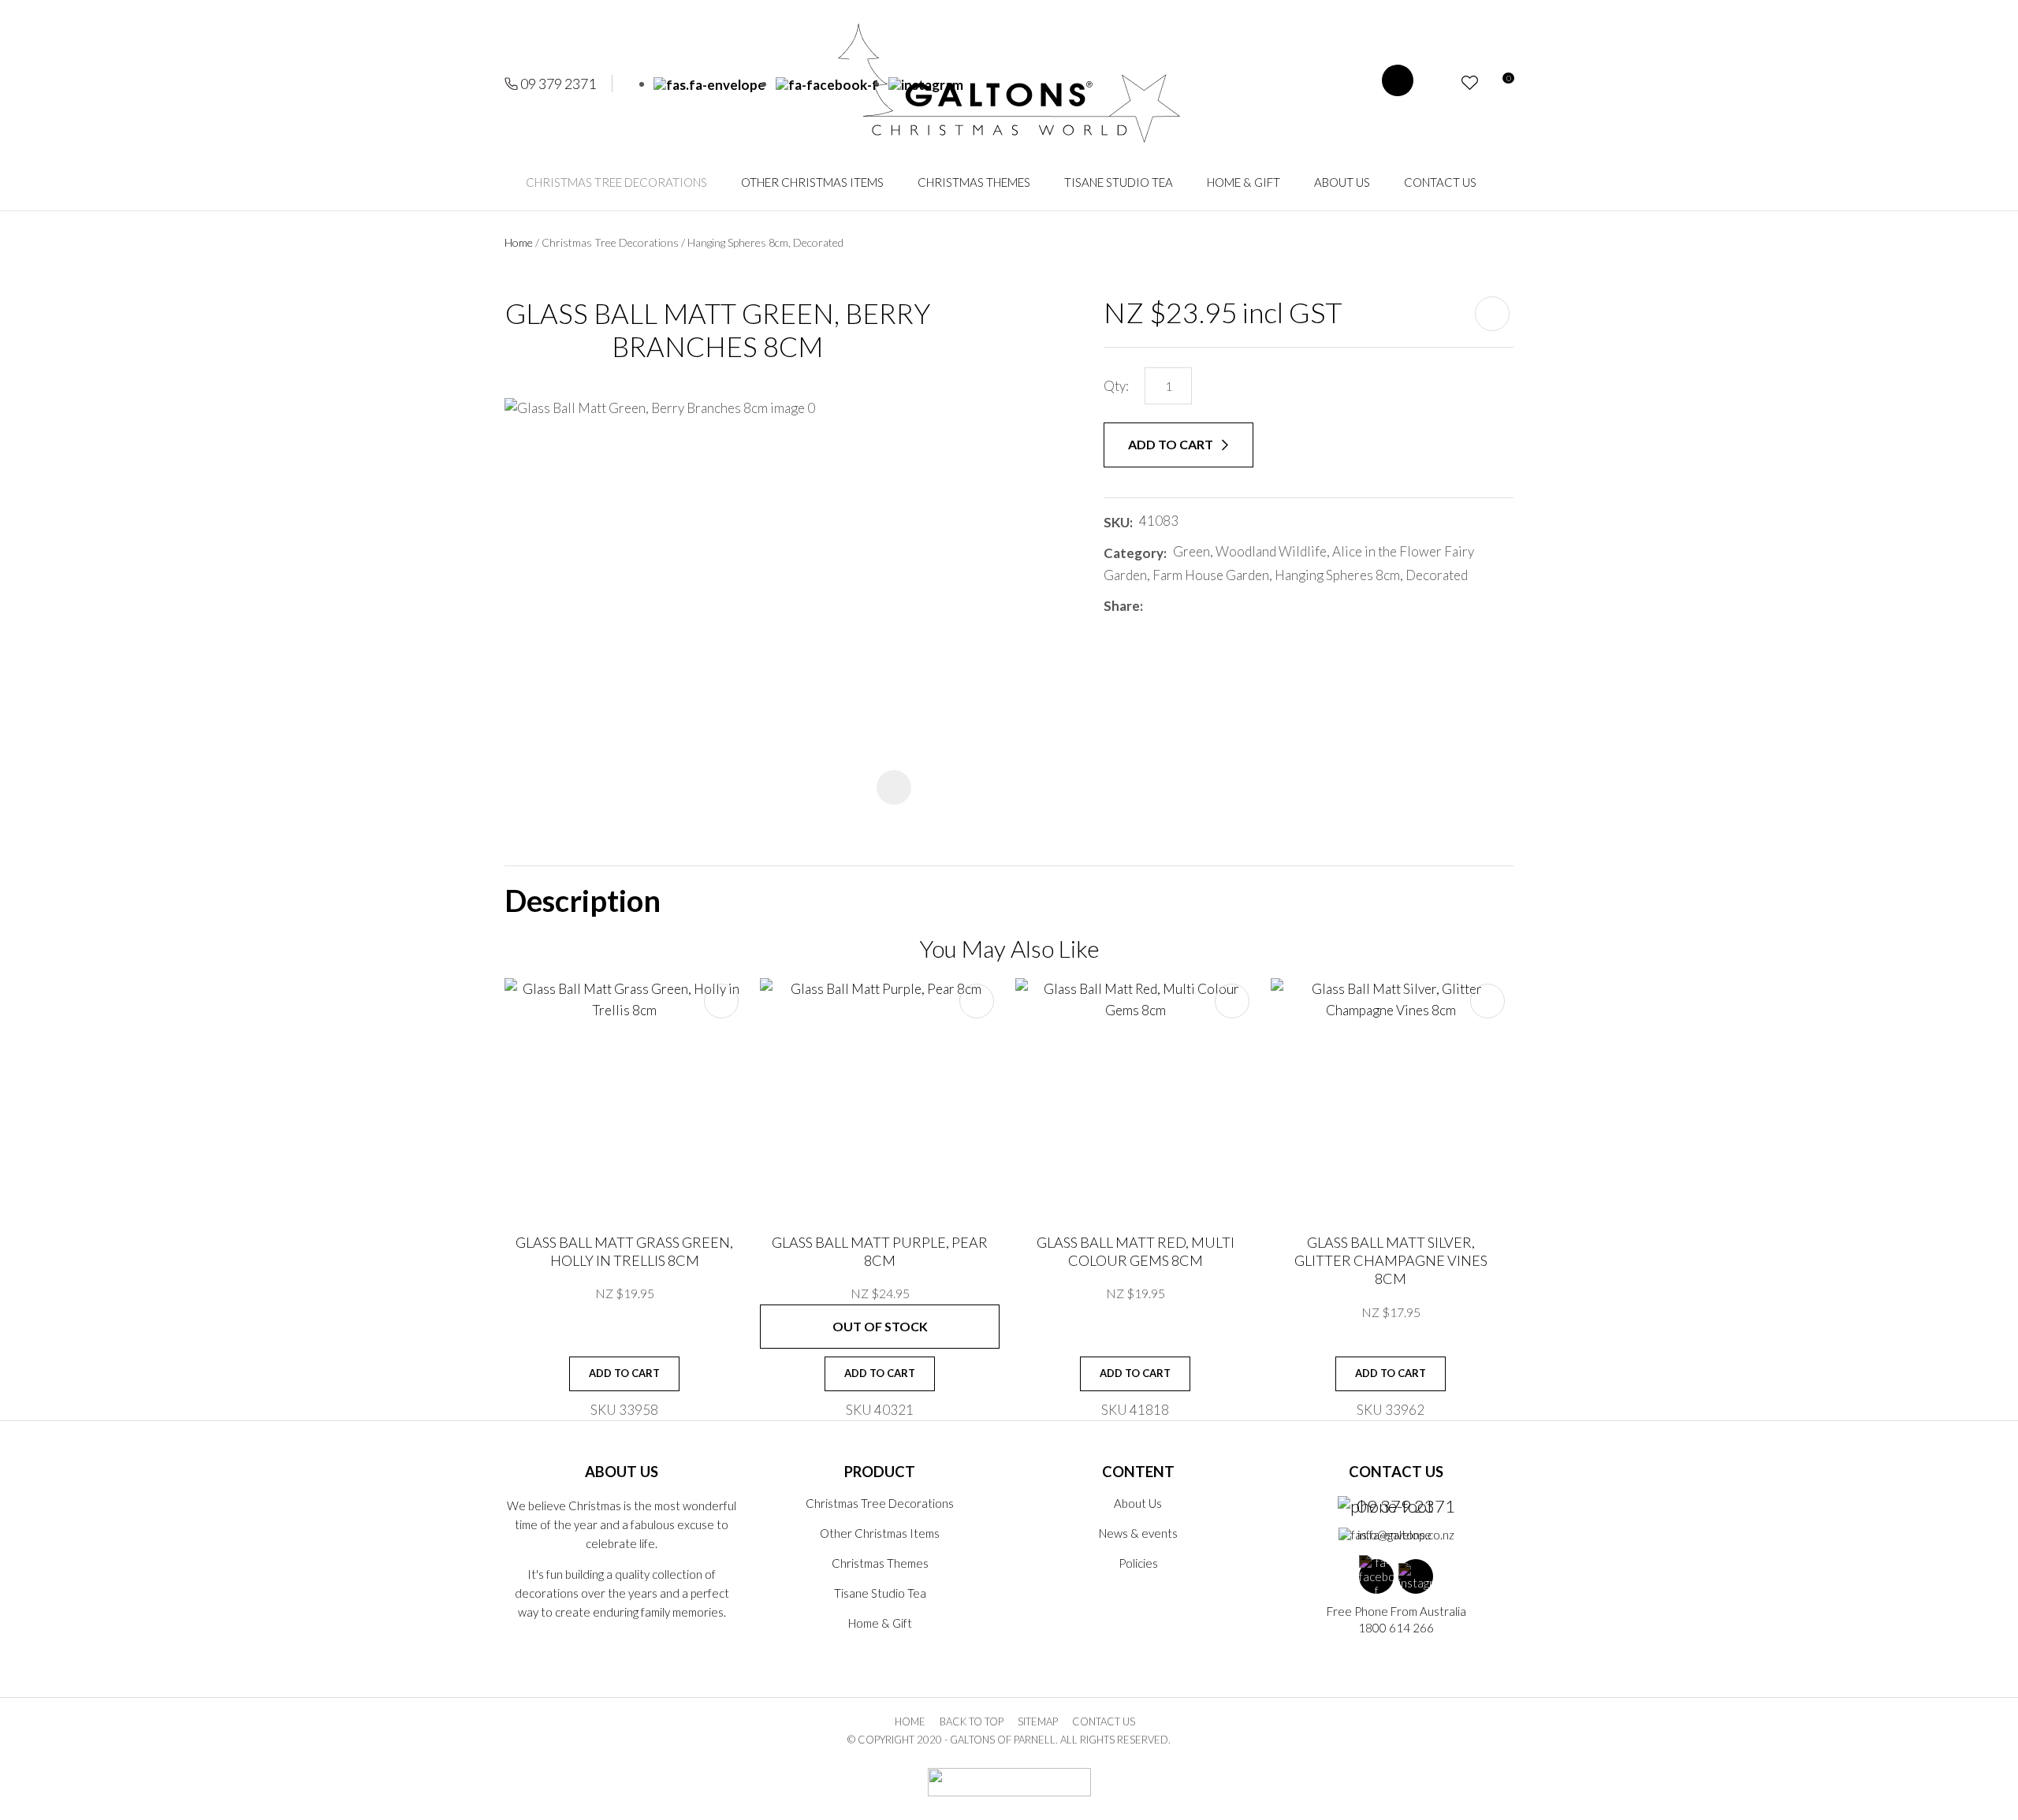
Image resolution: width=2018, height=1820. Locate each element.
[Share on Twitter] (1173, 606)
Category (1134, 553)
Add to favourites (721, 1001)
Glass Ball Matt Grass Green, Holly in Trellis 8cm (624, 1251)
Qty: (1116, 386)
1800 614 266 (1396, 1628)
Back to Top (972, 1721)
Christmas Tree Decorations (616, 182)
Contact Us (1440, 182)
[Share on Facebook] (1152, 606)
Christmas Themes (974, 182)
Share (1122, 606)
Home (519, 242)
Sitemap (1038, 1721)
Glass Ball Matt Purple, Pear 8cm (880, 1251)
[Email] (1196, 606)
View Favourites (1470, 83)
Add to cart (1172, 444)
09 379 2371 (558, 84)
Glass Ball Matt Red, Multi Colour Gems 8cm (1136, 1251)
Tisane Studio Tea (1119, 182)
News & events (1138, 1533)
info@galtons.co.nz (1406, 1535)
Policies (1138, 1563)
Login (1441, 83)
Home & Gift (1244, 182)
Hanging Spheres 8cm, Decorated (765, 242)
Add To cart (624, 1373)
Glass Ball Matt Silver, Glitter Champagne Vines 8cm (1391, 1261)
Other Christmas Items (812, 182)
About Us (1342, 182)
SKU (1117, 522)
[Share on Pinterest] (1219, 606)
